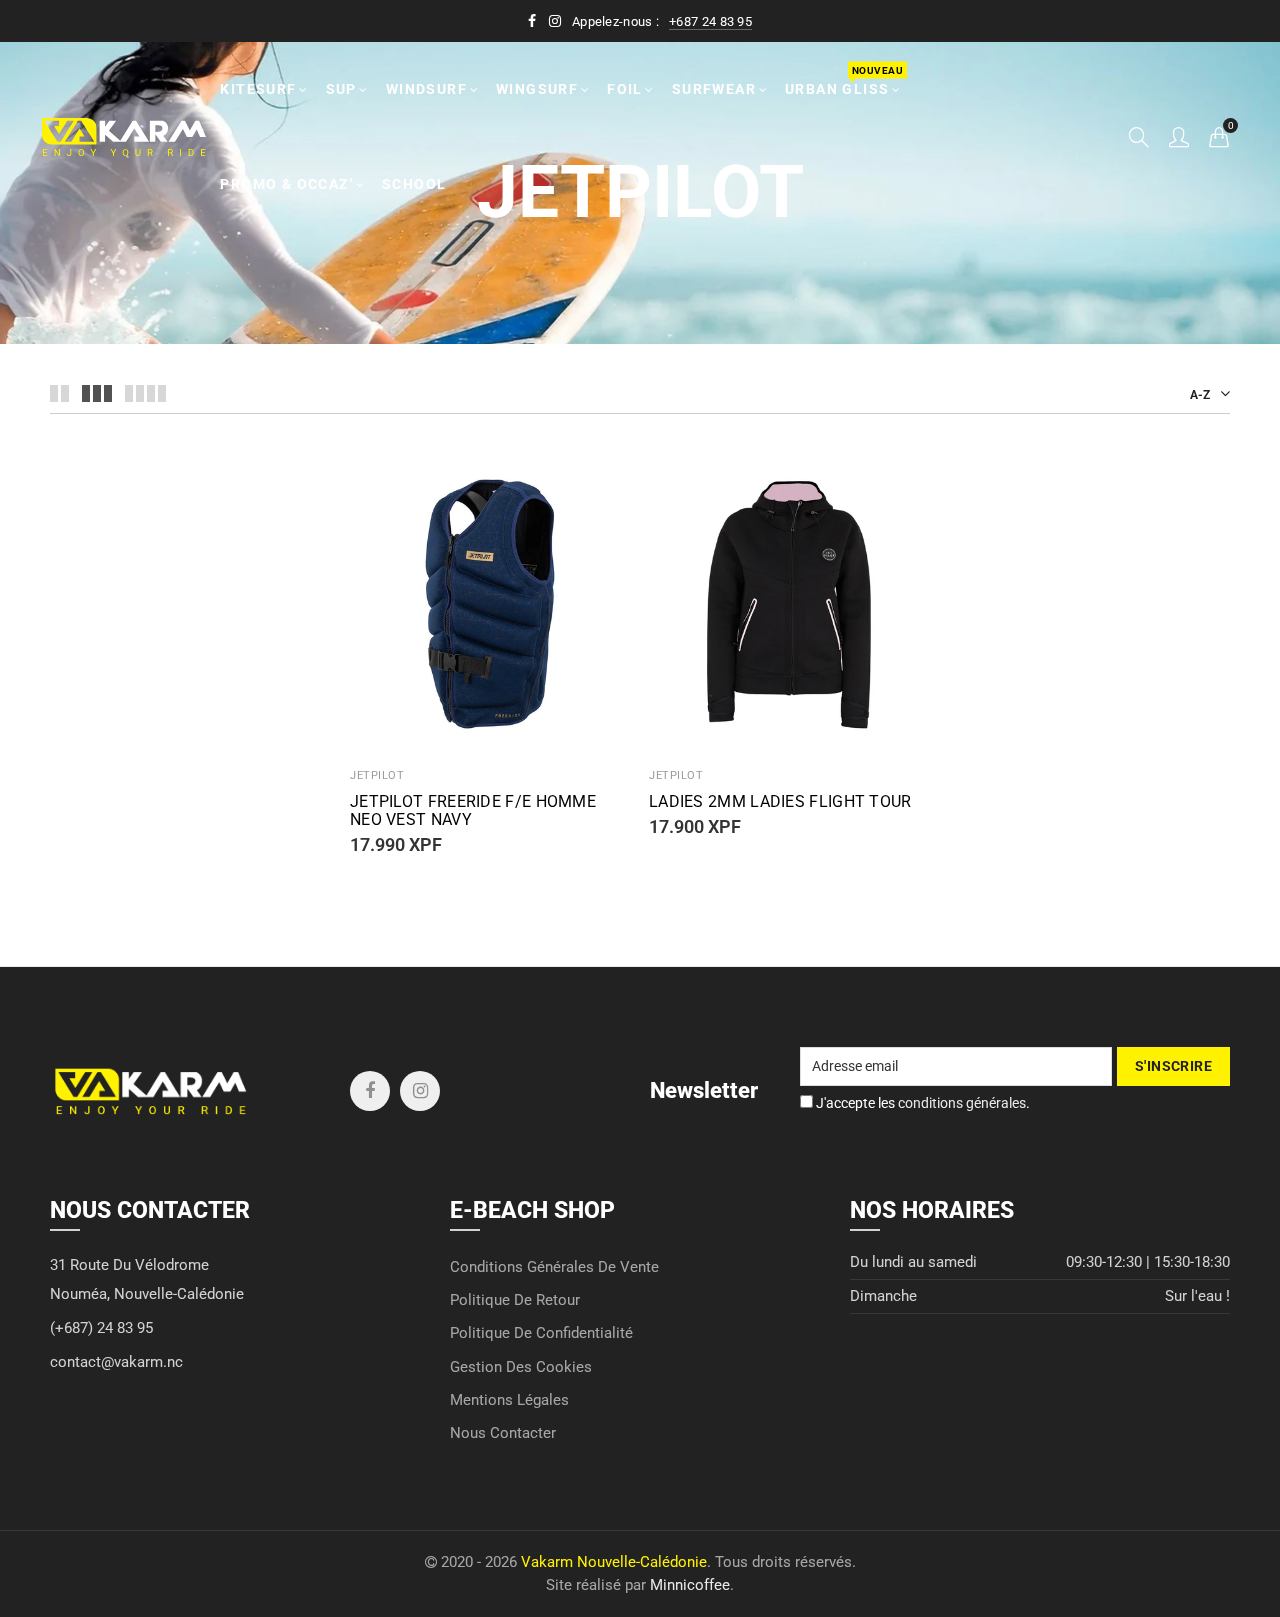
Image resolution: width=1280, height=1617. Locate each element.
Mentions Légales (509, 1400)
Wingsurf (537, 89)
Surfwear (714, 89)
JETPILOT (377, 775)
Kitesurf (258, 89)
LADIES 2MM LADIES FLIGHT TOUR (780, 802)
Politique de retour (515, 1300)
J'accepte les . (921, 1103)
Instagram (420, 1091)
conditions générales (962, 1103)
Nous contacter (503, 1433)
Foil (625, 89)
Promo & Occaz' (286, 184)
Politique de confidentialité (541, 1333)
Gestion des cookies (521, 1367)
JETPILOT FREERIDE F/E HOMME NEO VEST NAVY (473, 811)
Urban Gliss (843, 80)
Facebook (370, 1091)
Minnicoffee (690, 1585)
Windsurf (426, 89)
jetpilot (676, 775)
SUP (341, 89)
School (414, 184)
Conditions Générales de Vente (554, 1267)
